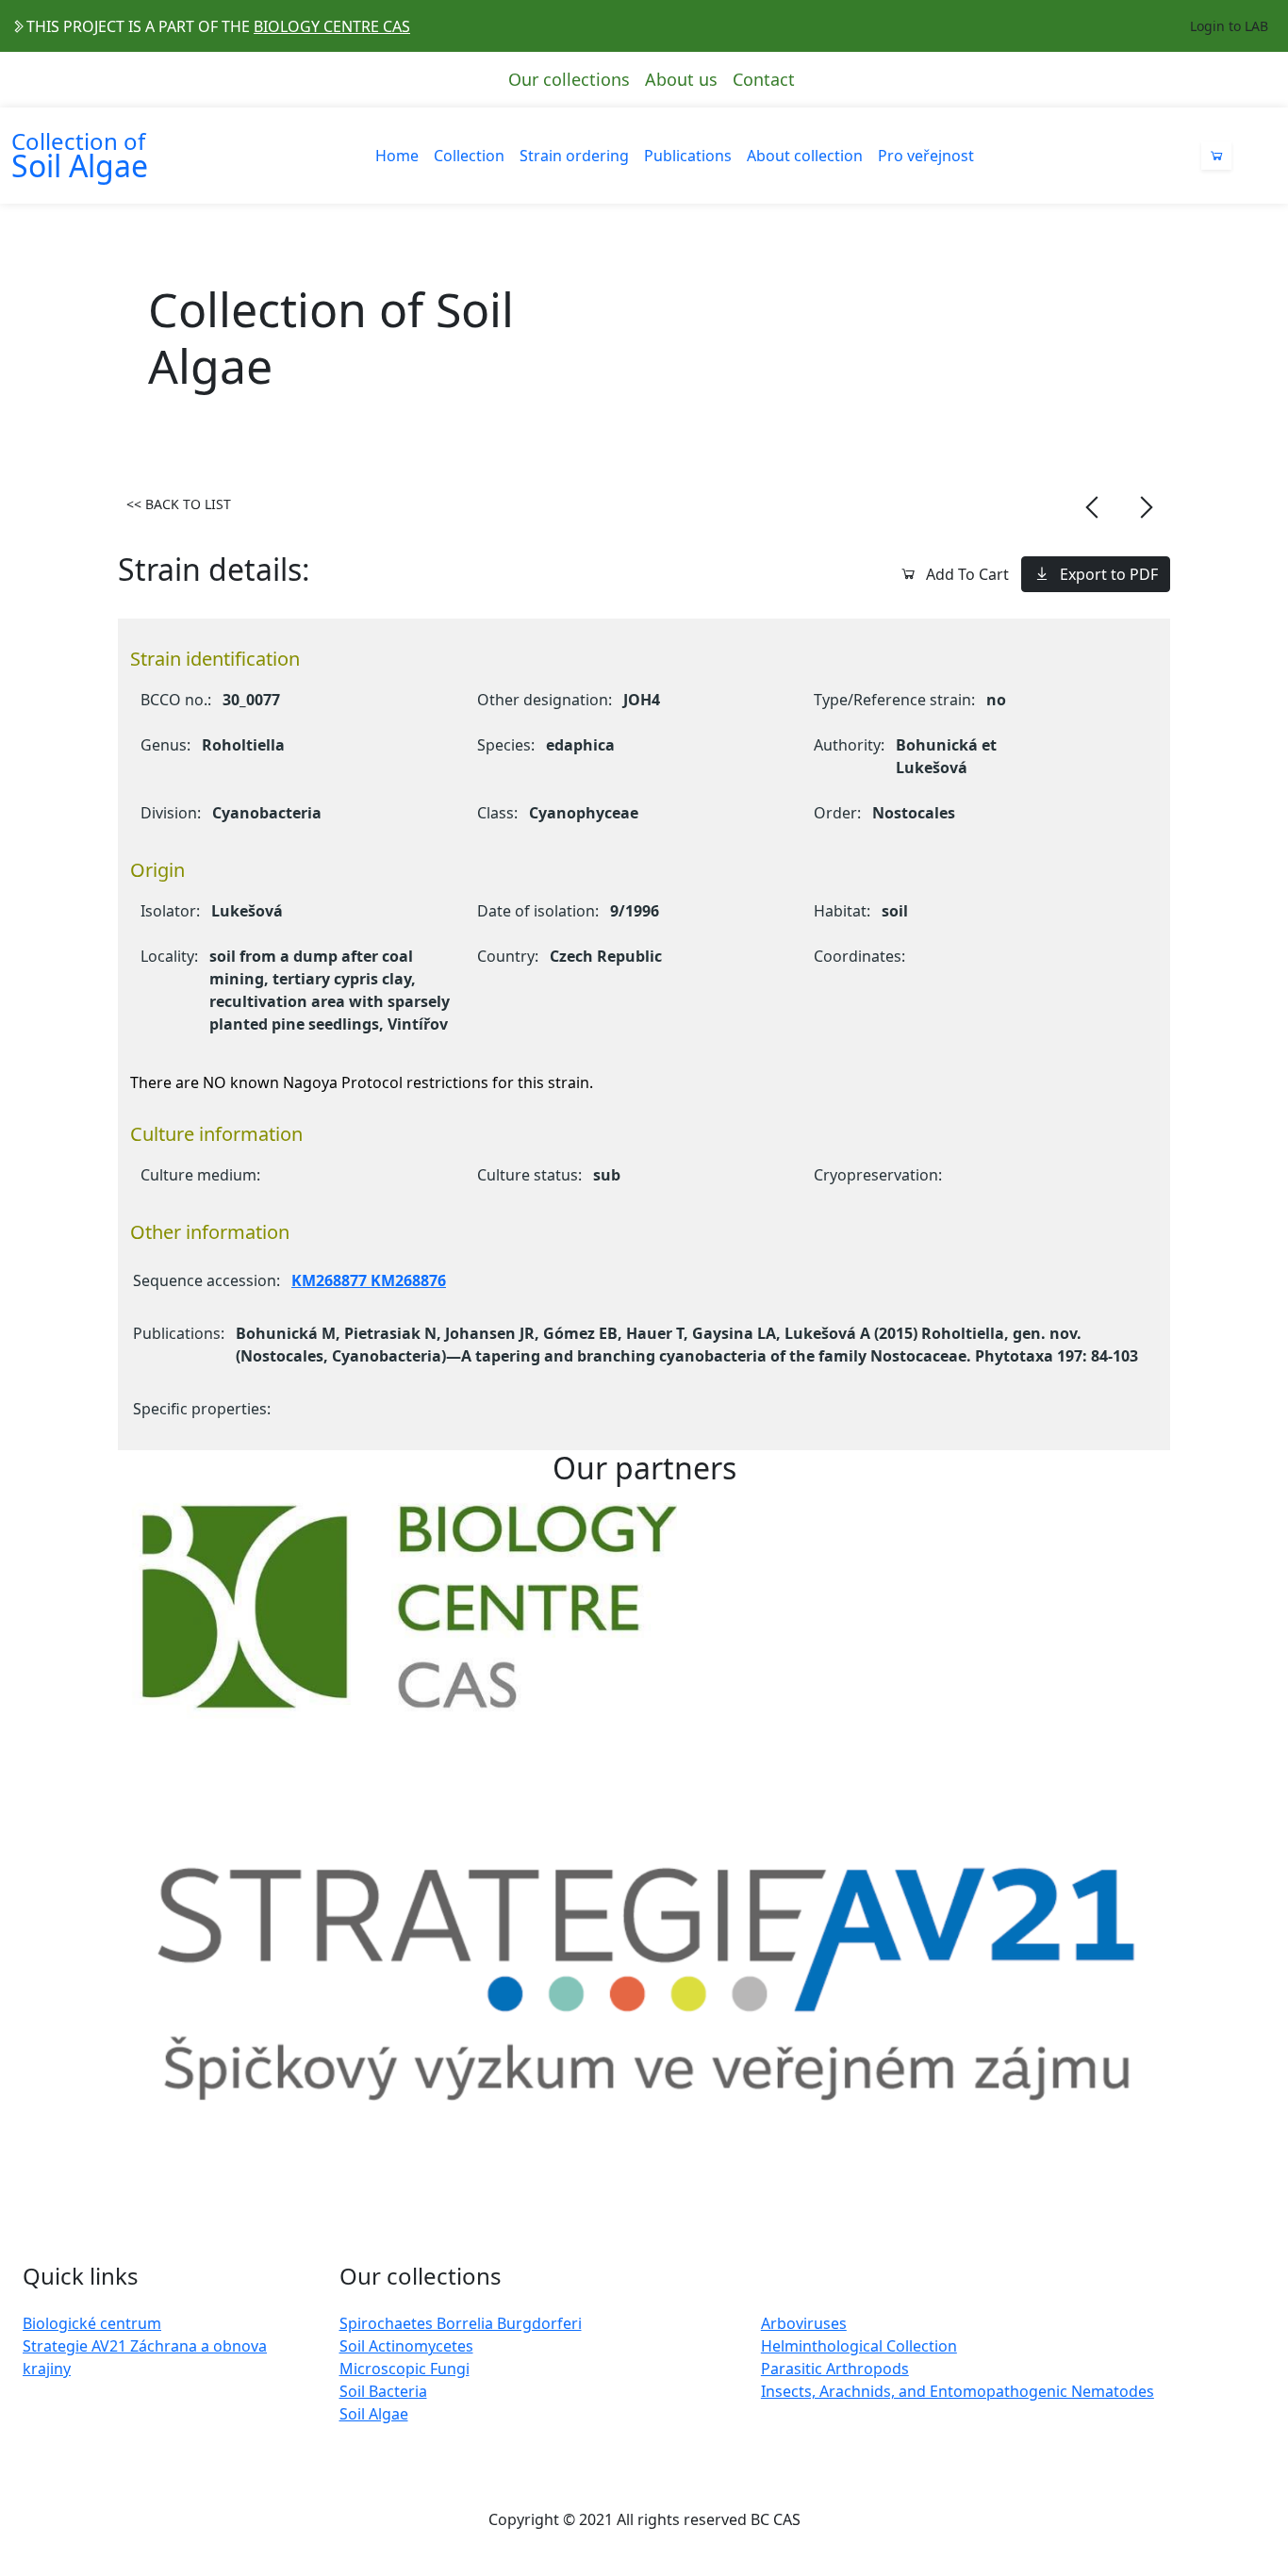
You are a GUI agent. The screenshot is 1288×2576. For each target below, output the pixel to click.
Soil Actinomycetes (406, 2346)
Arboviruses (804, 2323)
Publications (688, 156)
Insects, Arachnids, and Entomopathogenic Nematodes (958, 2391)
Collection (469, 156)
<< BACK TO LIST (179, 504)
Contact (764, 79)
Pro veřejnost (926, 156)
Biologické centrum (92, 2323)
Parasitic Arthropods (835, 2369)
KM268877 (329, 1280)
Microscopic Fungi (405, 2369)
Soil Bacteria (383, 2391)
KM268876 (406, 1280)
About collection (805, 156)
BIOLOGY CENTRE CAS (332, 26)
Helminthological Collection (859, 2346)
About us (681, 79)
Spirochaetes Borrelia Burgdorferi (461, 2323)
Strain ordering (574, 156)
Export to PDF (1109, 574)
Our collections (569, 79)
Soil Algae (374, 2414)
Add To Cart (967, 574)
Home (397, 156)
